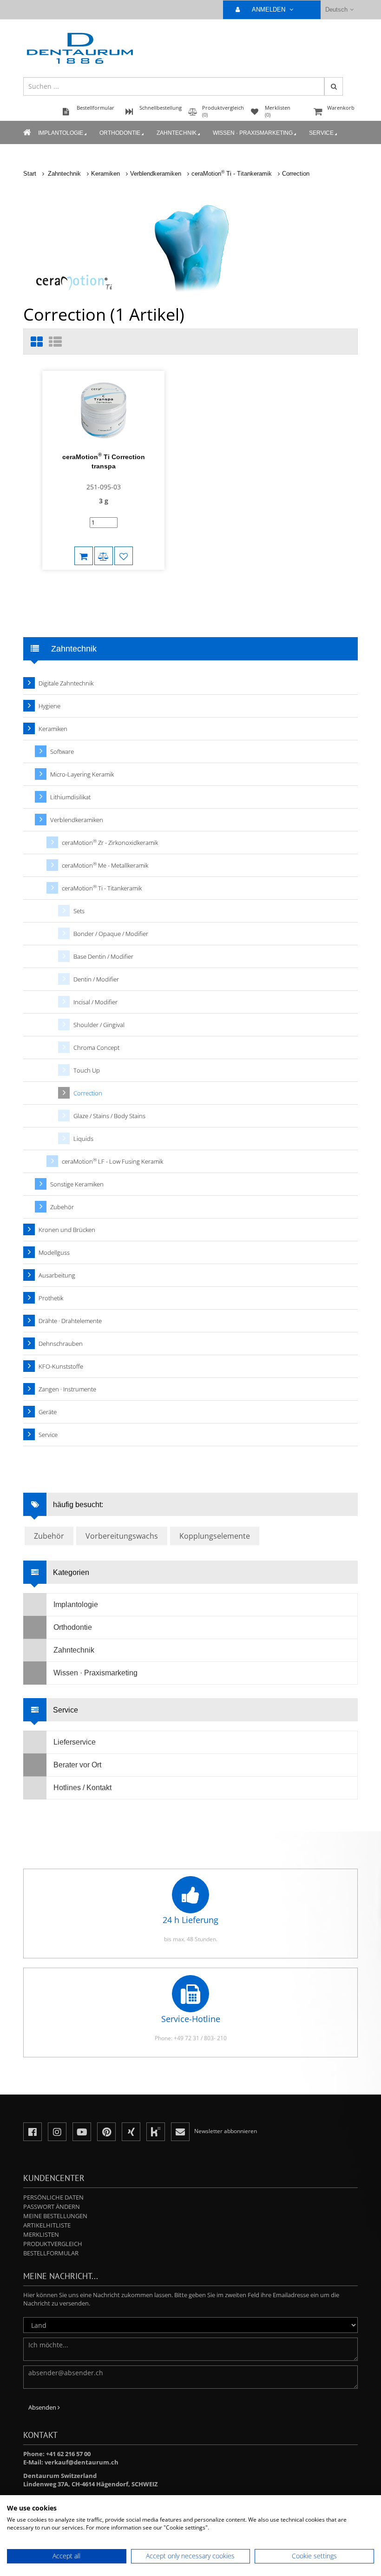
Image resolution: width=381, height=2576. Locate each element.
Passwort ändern (52, 2207)
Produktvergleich (53, 2244)
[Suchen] (334, 86)
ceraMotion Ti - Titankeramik (232, 174)
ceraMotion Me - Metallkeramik (105, 865)
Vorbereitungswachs (122, 1536)
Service (321, 133)
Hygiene (49, 706)
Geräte (48, 1412)
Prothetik (51, 1298)
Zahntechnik (177, 133)
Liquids (83, 1139)
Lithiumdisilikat (70, 797)
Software (62, 751)
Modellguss (54, 1252)
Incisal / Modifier (95, 1002)
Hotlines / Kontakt (82, 1788)
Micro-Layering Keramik (82, 774)
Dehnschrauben (61, 1344)
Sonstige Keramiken (77, 1184)
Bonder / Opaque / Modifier (111, 934)
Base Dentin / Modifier (103, 956)
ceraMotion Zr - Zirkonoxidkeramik (110, 842)
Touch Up (87, 1070)
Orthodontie (120, 133)
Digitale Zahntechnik (66, 683)
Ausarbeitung (57, 1275)
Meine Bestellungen (55, 2216)
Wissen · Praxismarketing (253, 133)
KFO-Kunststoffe (61, 1366)
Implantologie (61, 133)
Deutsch (336, 10)
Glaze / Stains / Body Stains (109, 1116)
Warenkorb (341, 108)
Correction (296, 174)
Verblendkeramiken (156, 174)
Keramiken (105, 174)
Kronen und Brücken (67, 1230)
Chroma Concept (96, 1048)
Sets (79, 911)
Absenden (43, 2407)
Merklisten (41, 2234)
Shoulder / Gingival (99, 1025)
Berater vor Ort (77, 1765)
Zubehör (62, 1207)
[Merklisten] (124, 556)
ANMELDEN (269, 10)
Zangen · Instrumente (67, 1389)
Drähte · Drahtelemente (70, 1321)
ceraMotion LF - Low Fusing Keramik (112, 1161)
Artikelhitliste (47, 2225)
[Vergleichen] (104, 556)
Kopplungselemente (215, 1536)
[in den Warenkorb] (84, 556)
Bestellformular (51, 2253)
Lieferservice (75, 1742)
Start (30, 174)
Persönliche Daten (53, 2197)
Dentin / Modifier (96, 979)
